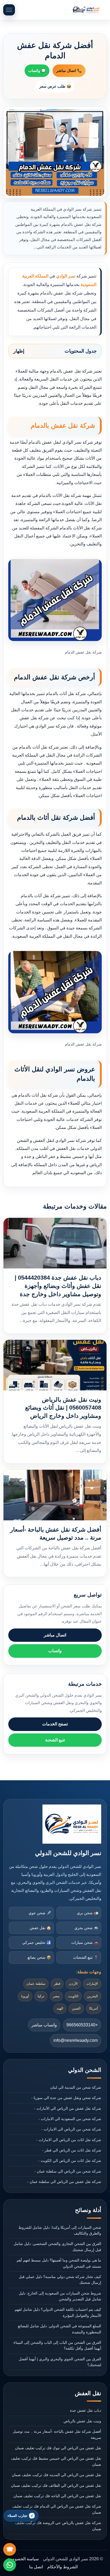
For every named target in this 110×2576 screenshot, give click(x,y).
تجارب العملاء (17, 2516)
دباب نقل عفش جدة (85, 2410)
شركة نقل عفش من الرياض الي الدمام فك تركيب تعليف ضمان (57, 2509)
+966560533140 (82, 2025)
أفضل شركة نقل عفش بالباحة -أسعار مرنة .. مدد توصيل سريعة (57, 2434)
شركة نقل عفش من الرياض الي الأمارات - (68, 2108)
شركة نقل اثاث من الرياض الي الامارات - (69, 2140)
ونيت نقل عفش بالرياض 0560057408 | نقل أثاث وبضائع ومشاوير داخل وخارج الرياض (63, 1408)
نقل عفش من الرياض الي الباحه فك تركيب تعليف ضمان (57, 2496)
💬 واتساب (37, 71)
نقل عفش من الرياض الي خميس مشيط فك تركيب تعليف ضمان (56, 2461)
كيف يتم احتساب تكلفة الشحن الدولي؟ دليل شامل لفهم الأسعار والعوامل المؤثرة (58, 2312)
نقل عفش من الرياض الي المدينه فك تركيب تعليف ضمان (56, 2475)
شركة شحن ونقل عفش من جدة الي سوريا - (66, 2098)
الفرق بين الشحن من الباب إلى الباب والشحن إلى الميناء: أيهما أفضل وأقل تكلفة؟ (57, 2345)
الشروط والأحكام (62, 2567)
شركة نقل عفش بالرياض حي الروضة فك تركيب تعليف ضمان (58, 2526)
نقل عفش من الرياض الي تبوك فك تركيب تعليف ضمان (58, 2448)
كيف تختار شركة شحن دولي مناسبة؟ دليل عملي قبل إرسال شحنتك (60, 2280)
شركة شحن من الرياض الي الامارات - (71, 2129)
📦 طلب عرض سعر (55, 86)
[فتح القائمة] (9, 10)
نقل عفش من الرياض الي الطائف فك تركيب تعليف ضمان (56, 2485)
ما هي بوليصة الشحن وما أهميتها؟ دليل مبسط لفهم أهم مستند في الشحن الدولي (59, 2263)
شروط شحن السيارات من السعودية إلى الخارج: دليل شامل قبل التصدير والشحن (60, 2296)
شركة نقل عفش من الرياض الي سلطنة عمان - (64, 2182)
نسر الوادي (66, 276)
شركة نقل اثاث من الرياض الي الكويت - (70, 2161)
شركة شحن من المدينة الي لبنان (76, 2087)
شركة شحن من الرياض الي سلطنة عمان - (68, 2171)
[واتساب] (10, 2565)
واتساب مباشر (44, 2025)
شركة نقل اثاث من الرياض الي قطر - (72, 2150)
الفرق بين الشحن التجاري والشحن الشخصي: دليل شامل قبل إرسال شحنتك (57, 2247)
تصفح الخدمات (55, 1724)
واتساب (55, 1651)
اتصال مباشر (55, 1635)
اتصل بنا (36, 2567)
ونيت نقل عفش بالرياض (82, 2421)
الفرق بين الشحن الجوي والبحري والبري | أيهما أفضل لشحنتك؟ (60, 2362)
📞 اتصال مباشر (69, 71)
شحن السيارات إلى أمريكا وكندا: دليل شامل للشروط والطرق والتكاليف (60, 2230)
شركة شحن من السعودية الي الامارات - (70, 2119)
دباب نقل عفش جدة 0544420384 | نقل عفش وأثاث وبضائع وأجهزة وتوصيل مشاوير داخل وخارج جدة (58, 1286)
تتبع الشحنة (55, 1740)
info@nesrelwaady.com (76, 2040)
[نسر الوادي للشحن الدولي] (86, 10)
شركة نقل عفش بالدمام (63, 425)
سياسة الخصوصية (23, 2559)
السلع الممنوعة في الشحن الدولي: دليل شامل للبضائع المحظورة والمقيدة (59, 2329)
